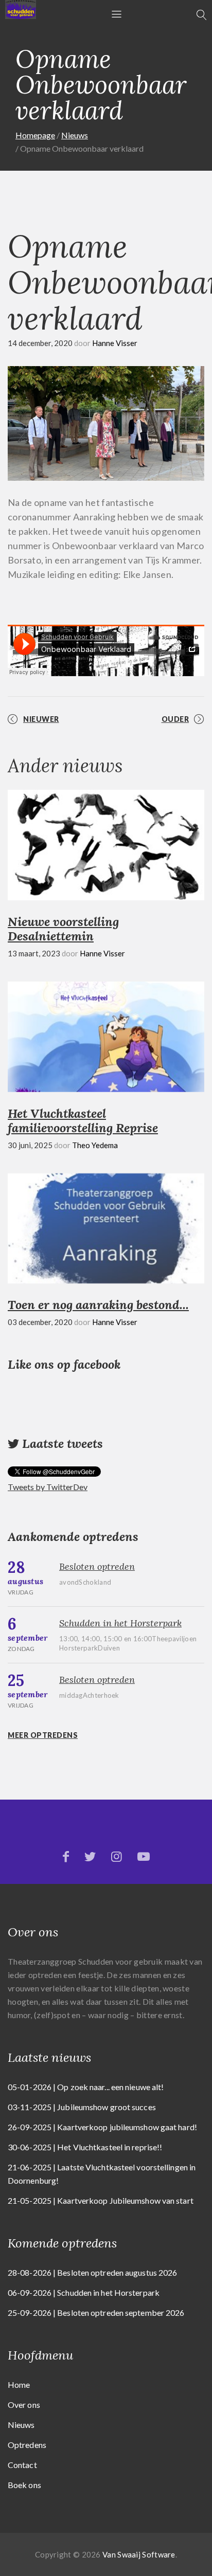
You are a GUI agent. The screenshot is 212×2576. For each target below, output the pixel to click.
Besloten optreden (97, 1566)
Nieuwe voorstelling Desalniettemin (63, 929)
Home (19, 2384)
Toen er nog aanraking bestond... (98, 1305)
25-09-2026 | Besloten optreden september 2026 (96, 2312)
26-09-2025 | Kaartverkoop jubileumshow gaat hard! (102, 2127)
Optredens (27, 2445)
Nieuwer (41, 719)
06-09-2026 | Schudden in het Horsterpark (84, 2292)
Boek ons (24, 2485)
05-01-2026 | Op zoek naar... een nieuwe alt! (86, 2087)
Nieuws (75, 135)
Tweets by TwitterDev (48, 1487)
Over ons (24, 2405)
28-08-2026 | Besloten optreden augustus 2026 (92, 2272)
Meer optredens (43, 1735)
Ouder (175, 719)
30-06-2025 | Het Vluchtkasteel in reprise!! (85, 2147)
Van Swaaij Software (139, 2554)
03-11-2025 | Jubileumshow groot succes (82, 2107)
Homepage (35, 135)
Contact (22, 2465)
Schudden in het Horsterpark (120, 1623)
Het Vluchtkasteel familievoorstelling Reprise (83, 1121)
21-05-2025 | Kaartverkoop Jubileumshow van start (101, 2200)
